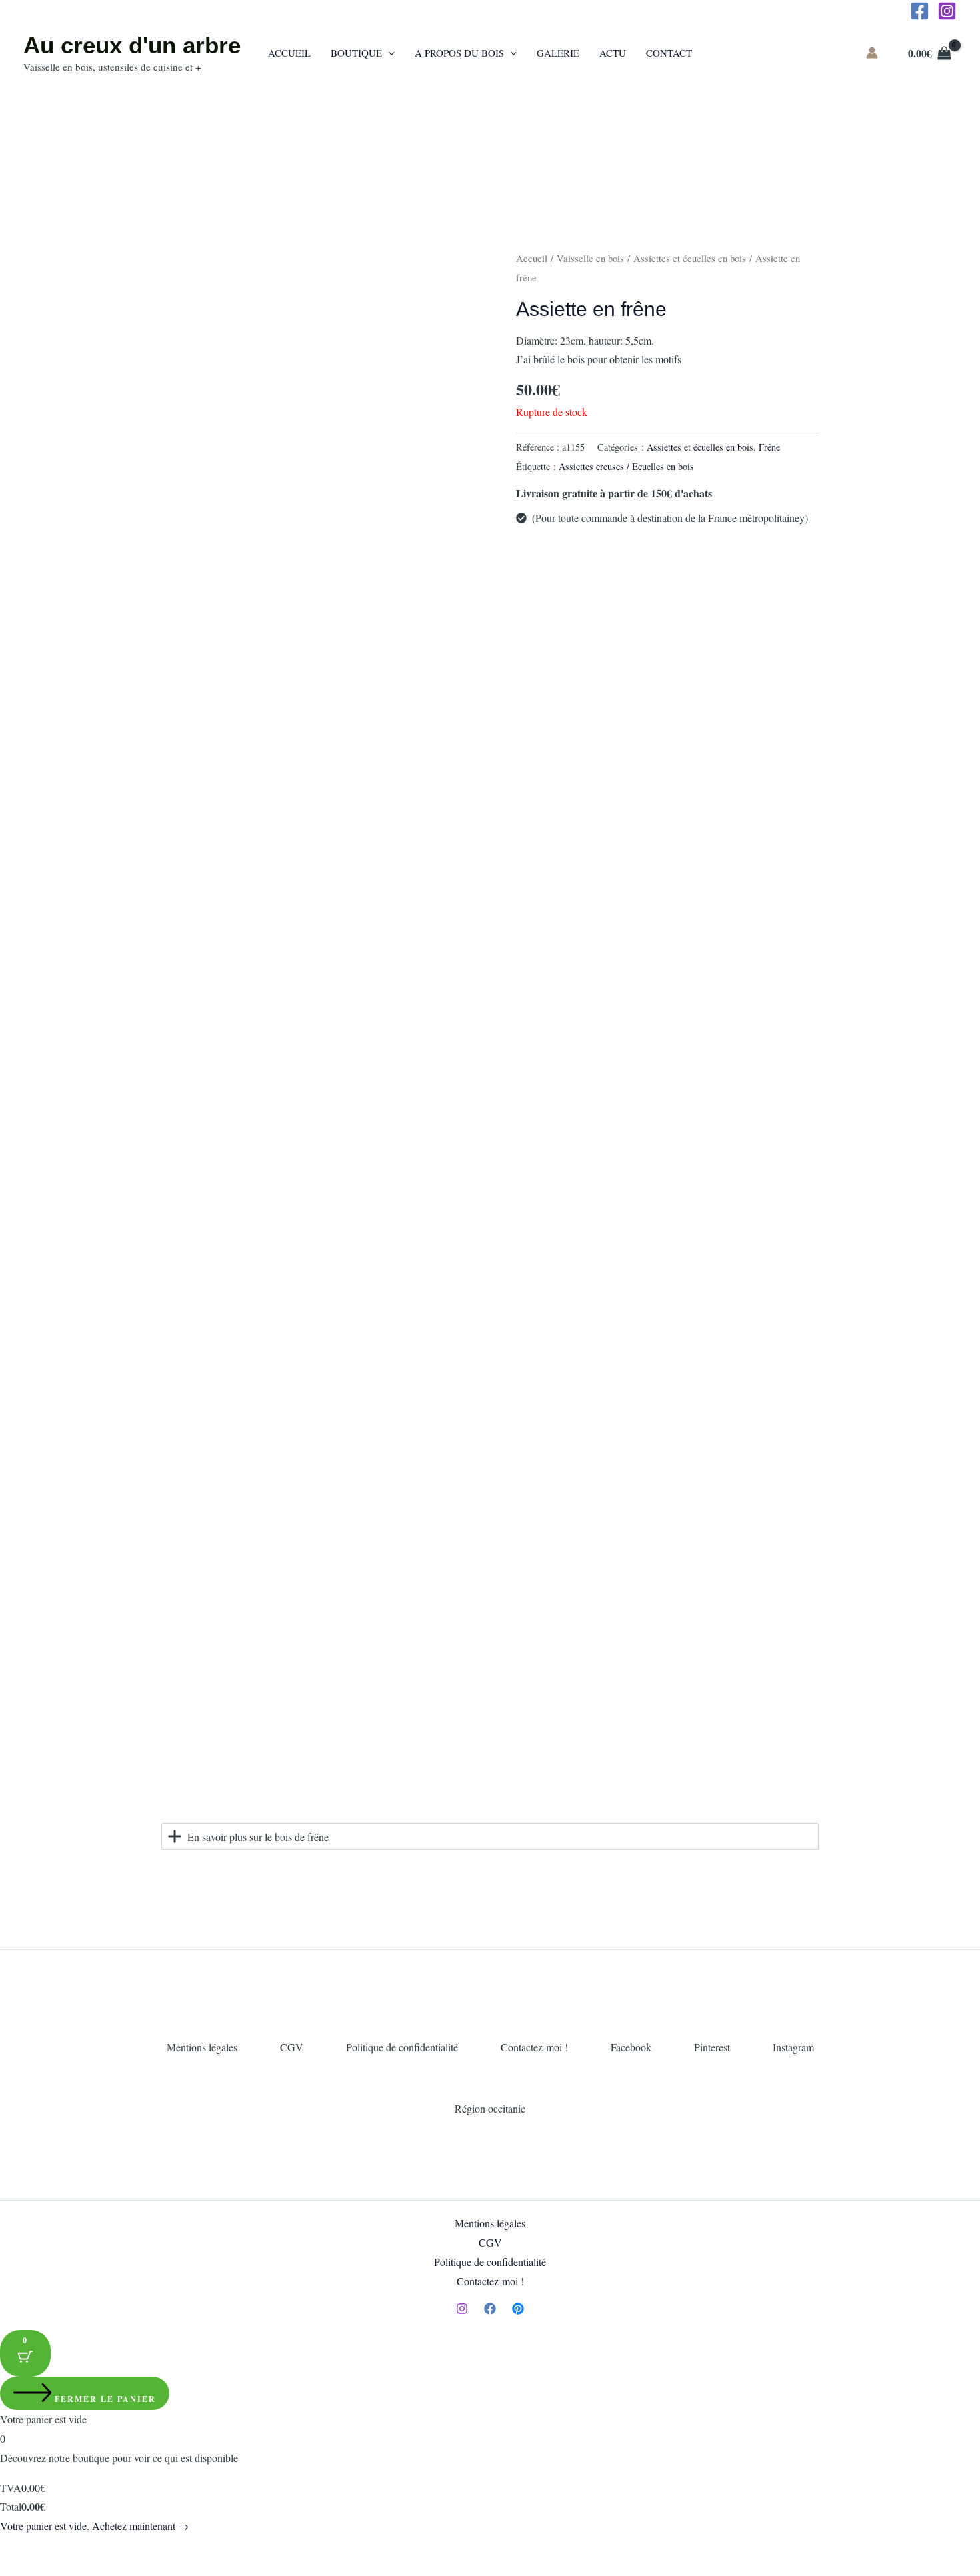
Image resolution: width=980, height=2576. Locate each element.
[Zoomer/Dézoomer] (13, 2549)
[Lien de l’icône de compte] (872, 53)
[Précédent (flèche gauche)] (13, 2569)
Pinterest (712, 2047)
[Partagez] (72, 2549)
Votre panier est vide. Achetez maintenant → (94, 2526)
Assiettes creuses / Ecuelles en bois (626, 466)
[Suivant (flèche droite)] (43, 2569)
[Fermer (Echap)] (101, 2549)
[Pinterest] (518, 2309)
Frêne (769, 447)
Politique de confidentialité (402, 2047)
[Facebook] (920, 11)
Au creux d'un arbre (132, 45)
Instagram (793, 2047)
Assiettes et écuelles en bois (690, 258)
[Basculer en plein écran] (43, 2549)
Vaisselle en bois (590, 258)
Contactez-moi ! (534, 2047)
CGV (292, 2047)
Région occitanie (490, 2108)
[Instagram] (947, 11)
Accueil (532, 258)
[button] (388, 53)
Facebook (631, 2047)
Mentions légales (202, 2047)
